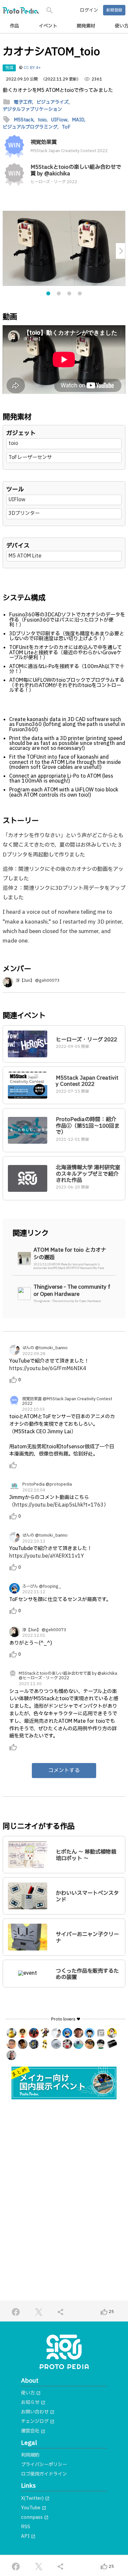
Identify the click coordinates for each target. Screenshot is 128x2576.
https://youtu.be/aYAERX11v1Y (47, 1556)
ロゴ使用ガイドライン (44, 2474)
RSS (26, 2527)
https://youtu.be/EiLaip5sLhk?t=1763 (59, 1505)
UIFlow (17, 500)
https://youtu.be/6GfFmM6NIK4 (48, 1369)
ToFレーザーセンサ (30, 458)
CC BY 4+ (32, 68)
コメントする (64, 1771)
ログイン (89, 10)
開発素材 (86, 26)
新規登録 (114, 10)
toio (13, 443)
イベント (48, 26)
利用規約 (30, 2455)
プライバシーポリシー (44, 2465)
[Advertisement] (64, 2175)
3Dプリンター (24, 513)
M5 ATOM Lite (25, 556)
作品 (14, 26)
